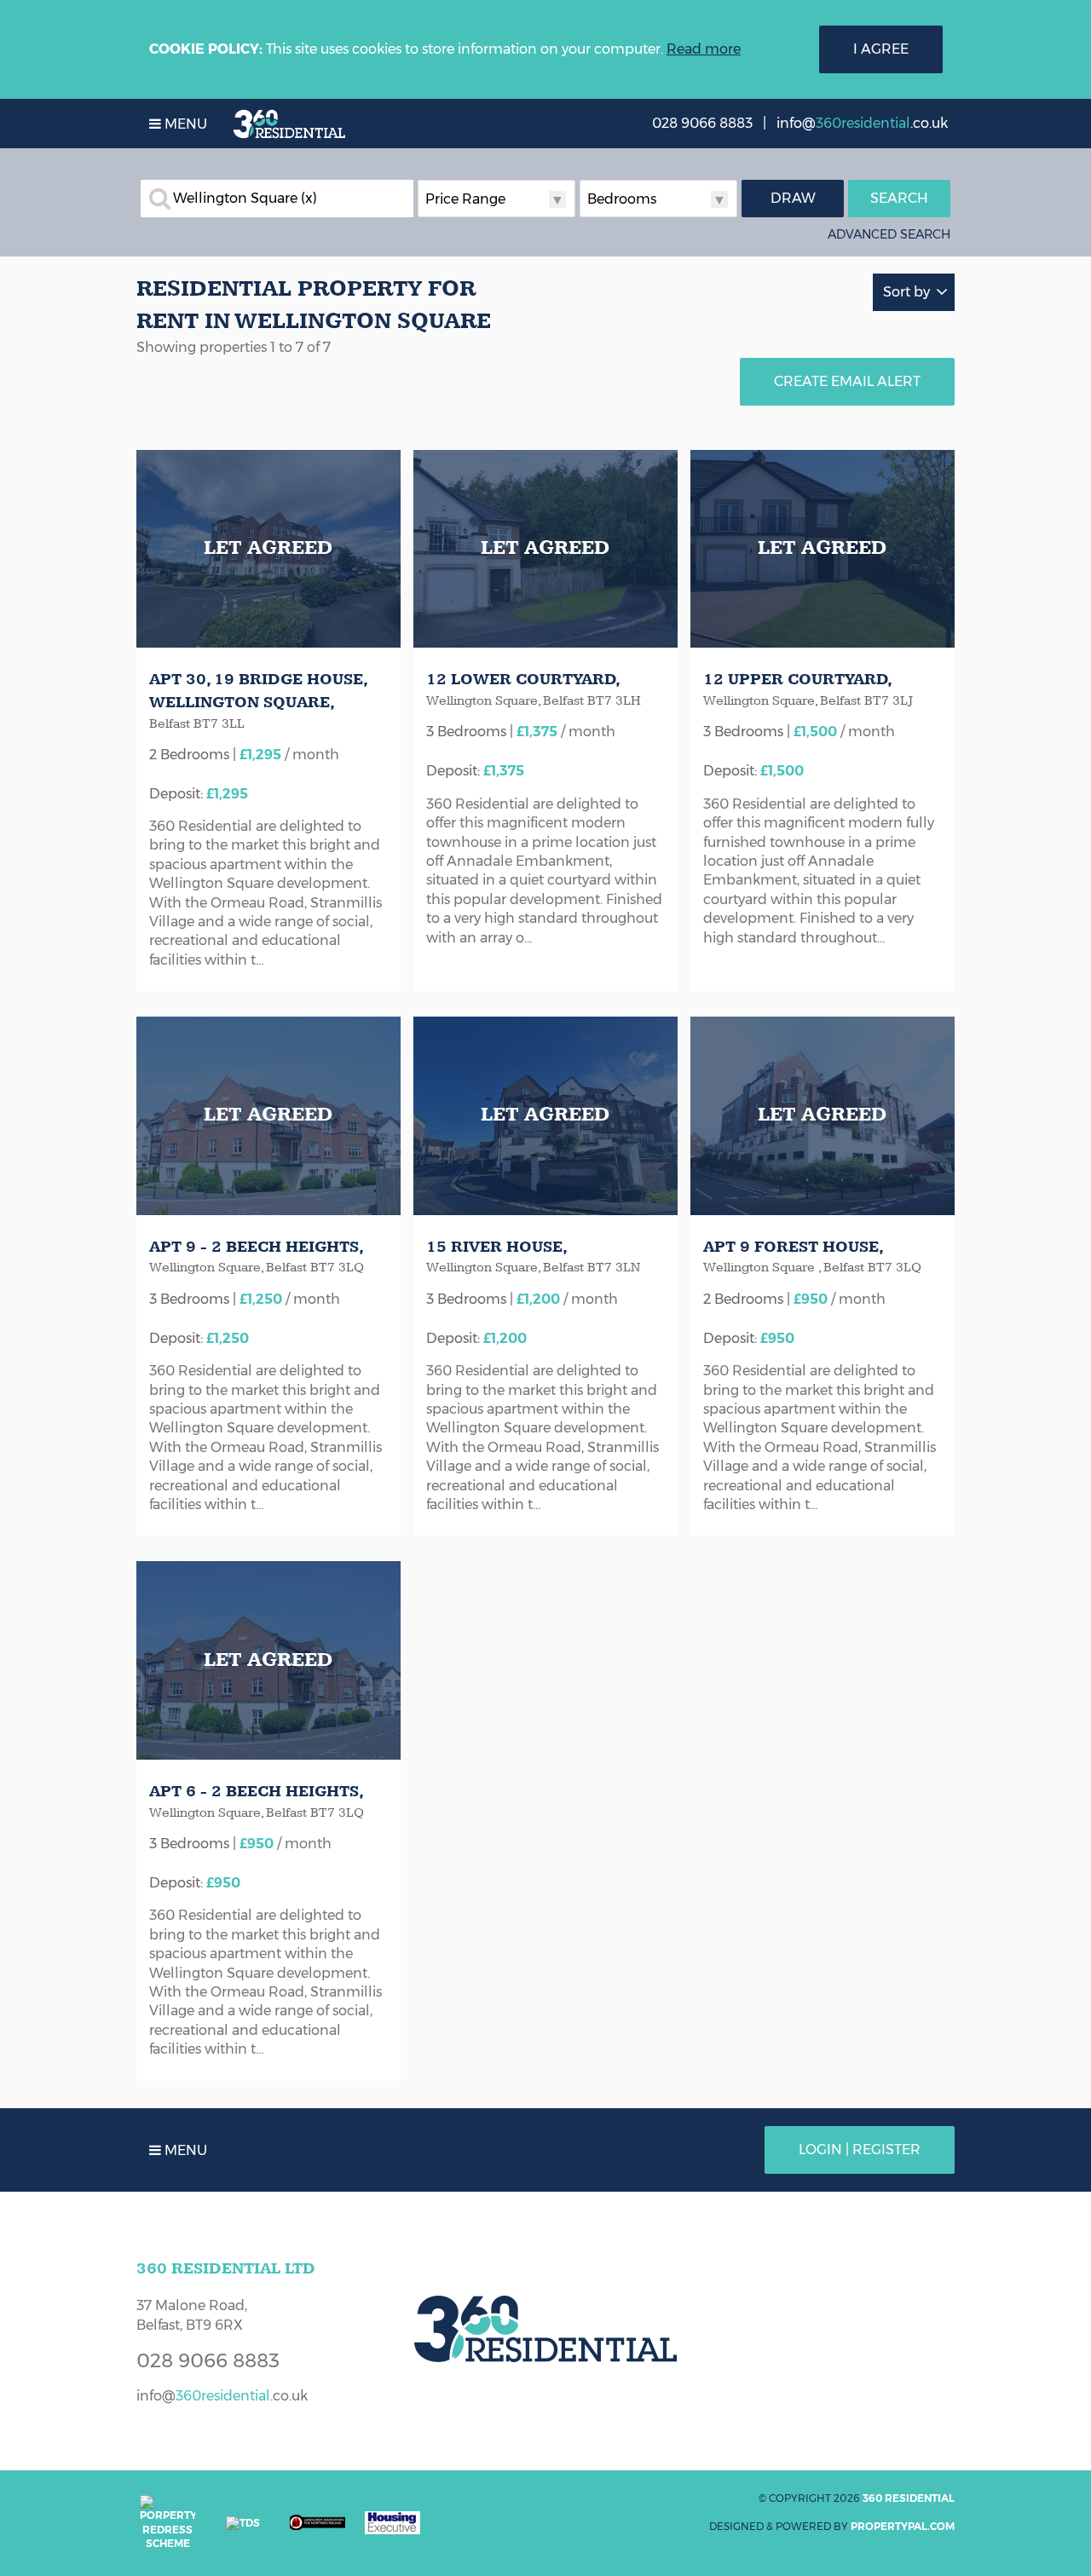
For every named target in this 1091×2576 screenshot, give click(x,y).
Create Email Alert (847, 381)
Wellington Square (245, 199)
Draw (793, 198)
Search (899, 198)
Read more (704, 49)
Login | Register (860, 2150)
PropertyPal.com (903, 2526)
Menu (184, 124)
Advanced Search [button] (889, 234)
